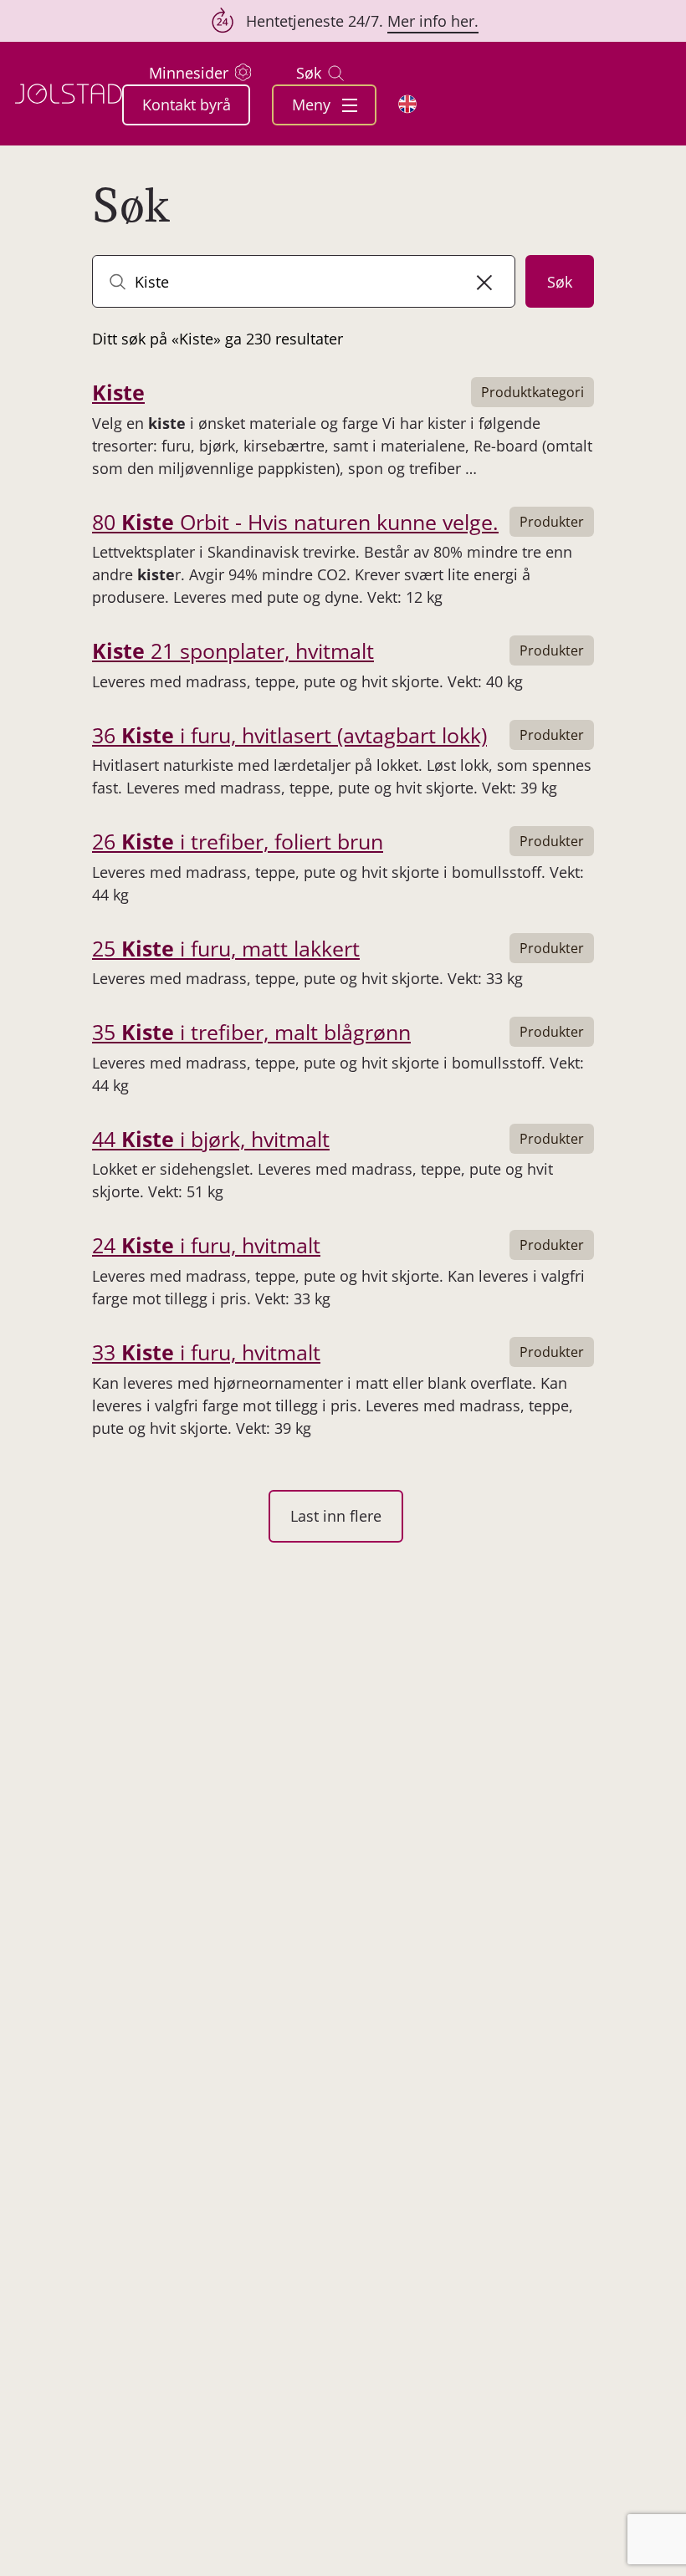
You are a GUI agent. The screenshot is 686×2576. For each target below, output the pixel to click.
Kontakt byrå (187, 105)
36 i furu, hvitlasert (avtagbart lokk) (289, 735)
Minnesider (189, 73)
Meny (313, 105)
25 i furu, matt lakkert (226, 948)
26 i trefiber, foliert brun (238, 841)
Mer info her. (433, 21)
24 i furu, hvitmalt (206, 1245)
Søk (309, 73)
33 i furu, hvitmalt (206, 1352)
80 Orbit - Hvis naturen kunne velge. (295, 522)
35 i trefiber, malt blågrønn (251, 1032)
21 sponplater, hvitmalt (233, 650)
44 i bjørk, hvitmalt (211, 1139)
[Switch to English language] (407, 104)
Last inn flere (336, 1516)
